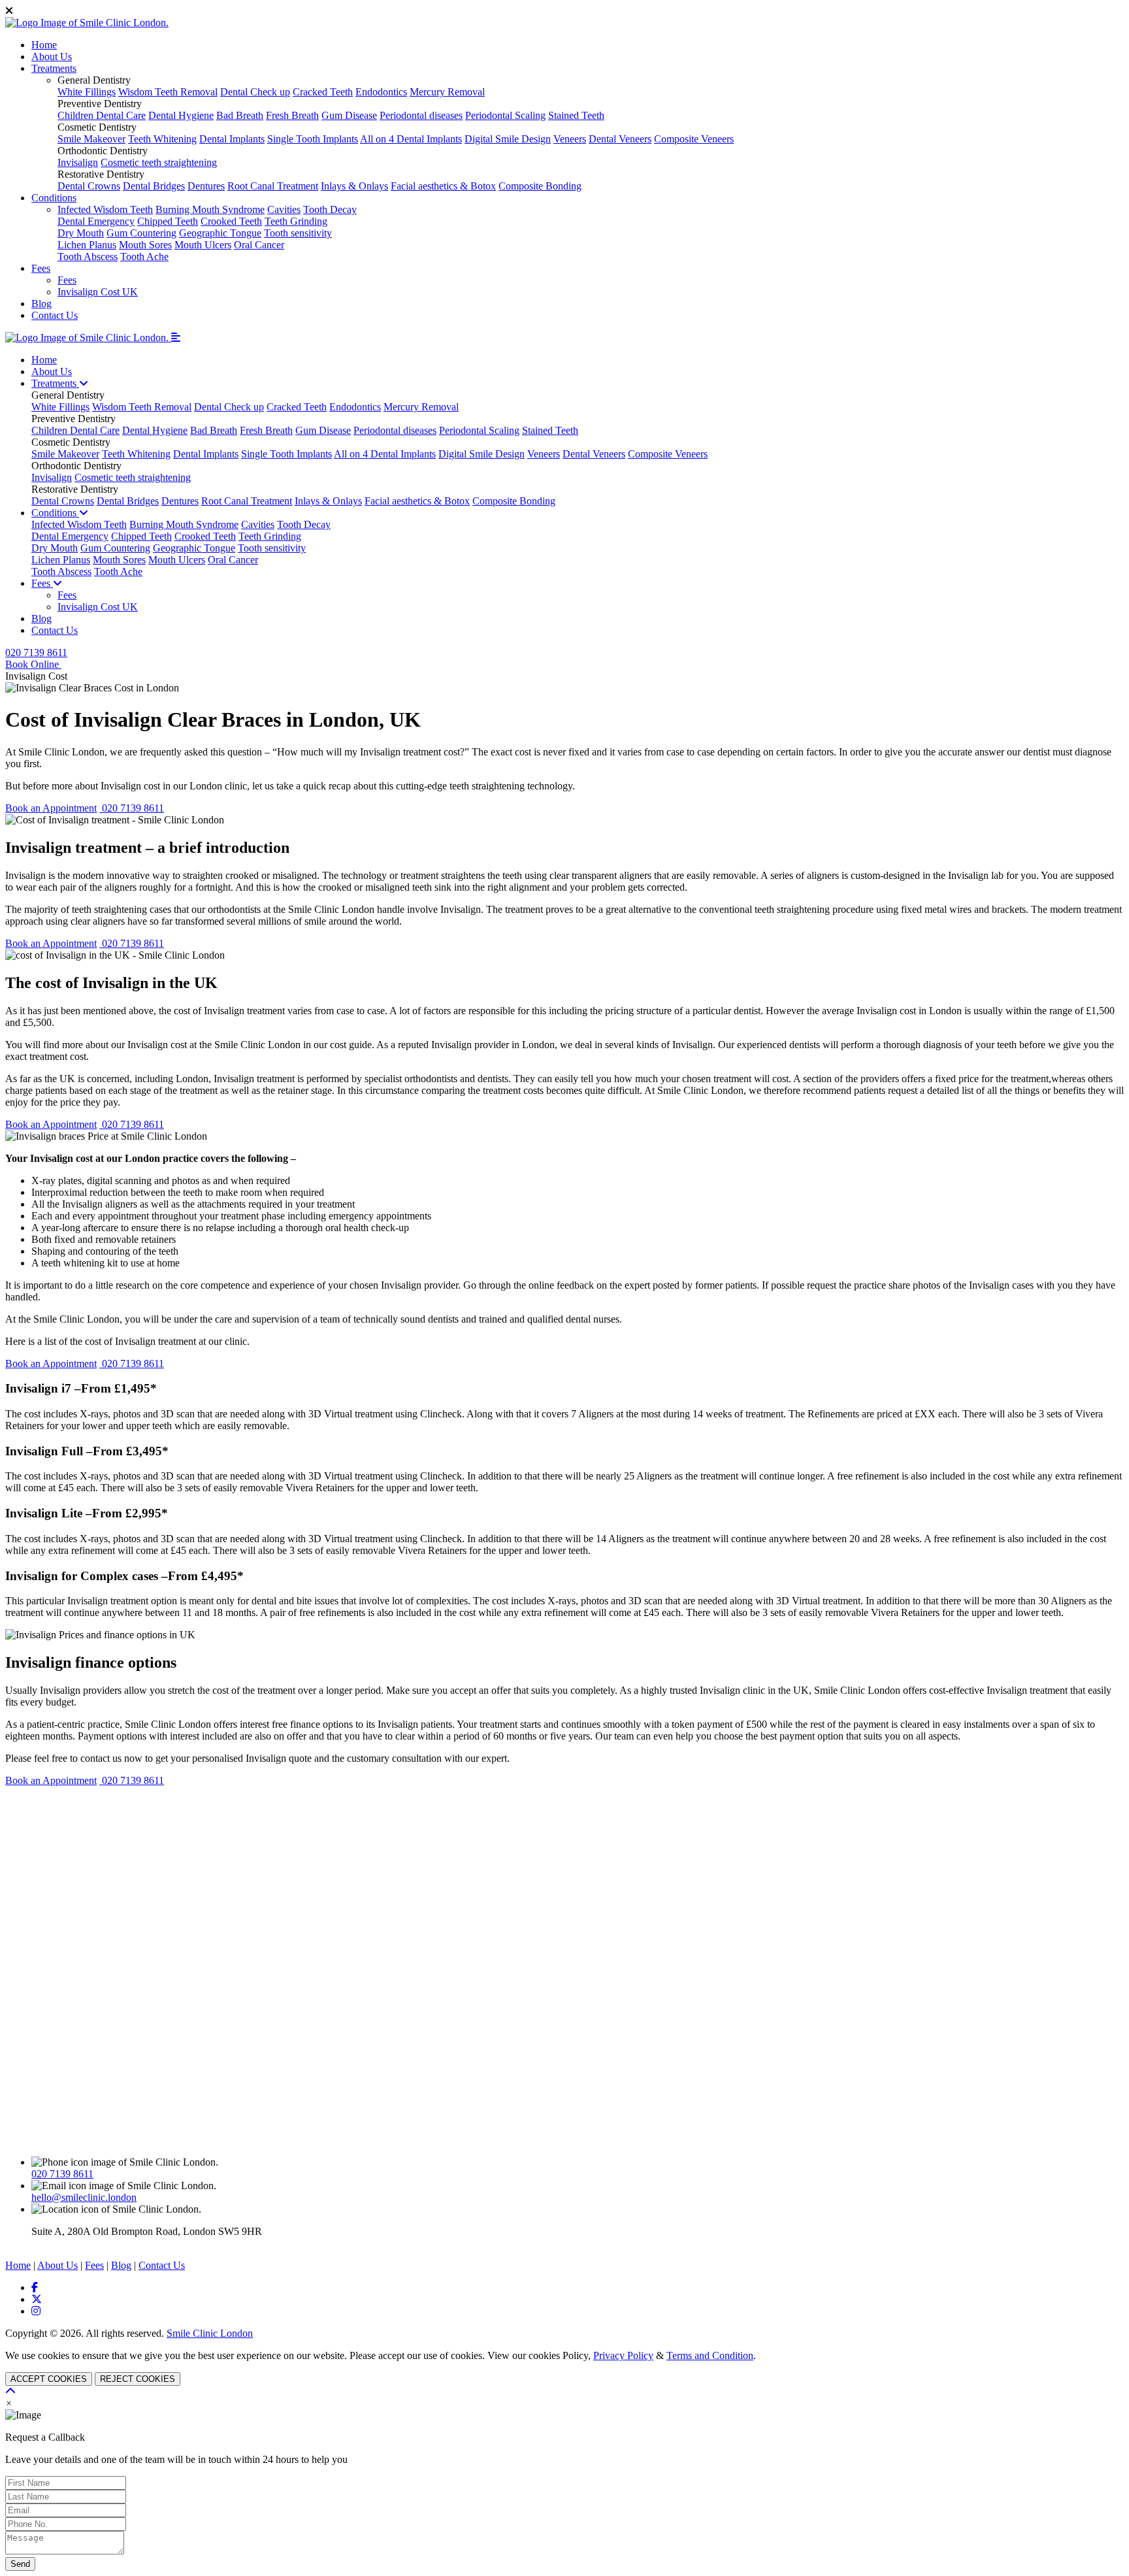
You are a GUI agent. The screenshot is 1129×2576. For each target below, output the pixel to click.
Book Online (33, 664)
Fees (41, 268)
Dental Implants (232, 139)
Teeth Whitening (162, 139)
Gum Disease (349, 115)
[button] (176, 338)
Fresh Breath (292, 115)
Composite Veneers (694, 139)
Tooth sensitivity (298, 233)
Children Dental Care (102, 115)
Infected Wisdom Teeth (105, 209)
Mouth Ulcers (203, 245)
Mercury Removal (447, 92)
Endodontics (381, 92)
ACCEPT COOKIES (49, 2379)
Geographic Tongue (220, 233)
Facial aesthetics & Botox (443, 186)
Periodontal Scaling (505, 115)
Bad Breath (240, 115)
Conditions (54, 198)
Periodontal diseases (421, 115)
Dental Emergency (96, 221)
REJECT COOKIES (138, 2379)
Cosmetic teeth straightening (159, 162)
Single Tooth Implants (313, 139)
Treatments (54, 68)
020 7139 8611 (36, 652)
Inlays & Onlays (354, 186)
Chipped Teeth (168, 221)
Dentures (206, 186)
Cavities (284, 209)
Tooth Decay (330, 209)
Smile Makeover (91, 139)
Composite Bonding (540, 186)
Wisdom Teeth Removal (168, 92)
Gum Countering (141, 233)
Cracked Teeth (323, 92)
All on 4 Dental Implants (411, 139)
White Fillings (87, 92)
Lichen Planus (87, 245)
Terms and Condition (710, 2355)
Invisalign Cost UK (98, 292)
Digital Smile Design (508, 139)
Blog (41, 304)
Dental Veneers (620, 139)
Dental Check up (255, 92)
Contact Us (55, 315)
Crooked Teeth (231, 221)
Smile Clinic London (210, 2333)
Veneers (570, 139)
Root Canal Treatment (273, 186)
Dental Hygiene (181, 115)
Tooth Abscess (88, 256)
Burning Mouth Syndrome (210, 209)
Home (44, 45)
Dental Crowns (89, 186)
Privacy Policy (623, 2355)
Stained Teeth (576, 115)
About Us (52, 57)
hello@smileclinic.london (84, 2197)
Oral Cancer (259, 245)
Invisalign (78, 162)
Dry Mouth (81, 233)
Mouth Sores (145, 245)
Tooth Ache (144, 256)
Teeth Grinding (296, 221)
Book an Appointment (51, 808)
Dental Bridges (154, 186)
